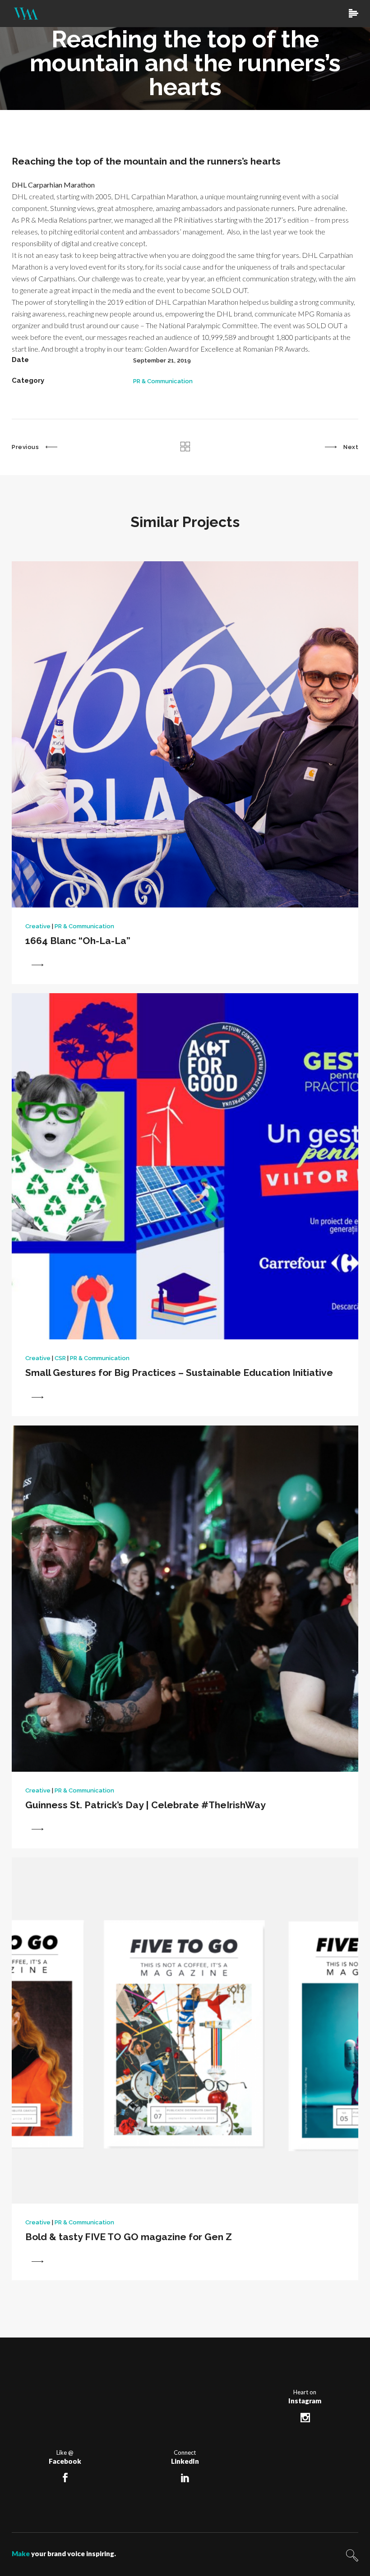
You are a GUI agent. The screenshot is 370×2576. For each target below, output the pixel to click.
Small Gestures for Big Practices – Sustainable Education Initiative (179, 1373)
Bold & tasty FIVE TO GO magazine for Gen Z (129, 2237)
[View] (37, 965)
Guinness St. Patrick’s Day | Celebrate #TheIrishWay (146, 1805)
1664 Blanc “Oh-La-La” (78, 941)
